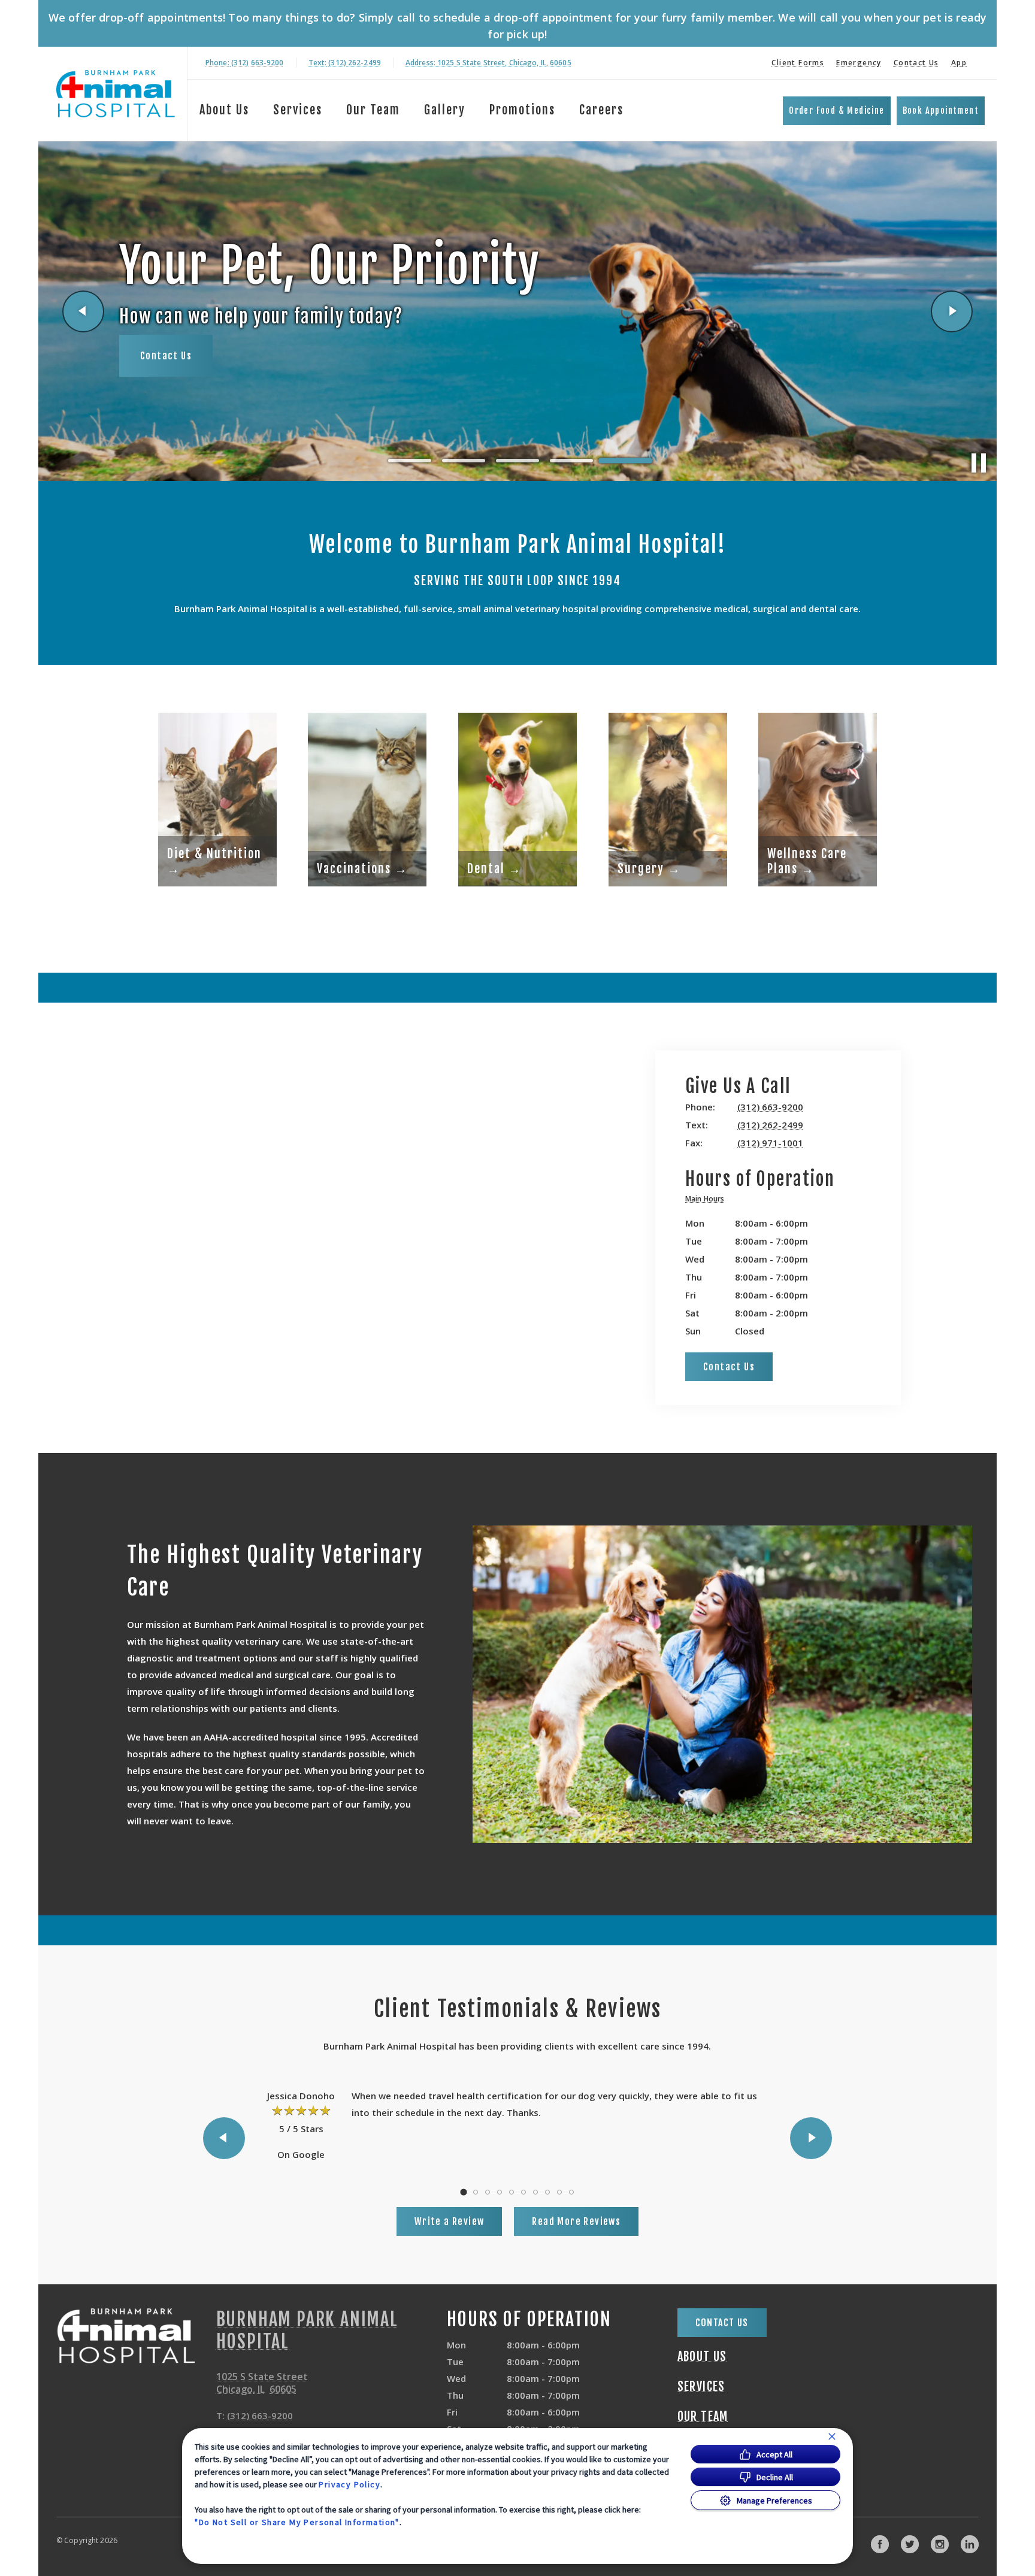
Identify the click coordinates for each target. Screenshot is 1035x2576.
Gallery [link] (445, 110)
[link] (116, 94)
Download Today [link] (177, 374)
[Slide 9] (559, 2192)
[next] (952, 311)
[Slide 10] (571, 2192)
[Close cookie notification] (832, 2436)
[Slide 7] (535, 2192)
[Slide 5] (625, 461)
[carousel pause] (979, 463)
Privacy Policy (349, 2484)
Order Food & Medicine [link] (836, 111)
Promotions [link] (522, 110)
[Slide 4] (571, 461)
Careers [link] (601, 110)
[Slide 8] (547, 2192)
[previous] (83, 311)
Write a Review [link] (450, 2221)
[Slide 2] (464, 461)
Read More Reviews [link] (576, 2221)
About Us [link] (224, 110)
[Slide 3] (517, 461)
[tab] (708, 1201)
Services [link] (298, 110)
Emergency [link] (859, 63)
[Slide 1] (410, 461)
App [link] (959, 63)
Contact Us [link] (916, 63)
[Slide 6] (523, 2192)
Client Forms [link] (798, 63)
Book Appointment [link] (941, 111)
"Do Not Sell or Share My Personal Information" (297, 2522)
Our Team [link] (373, 110)
